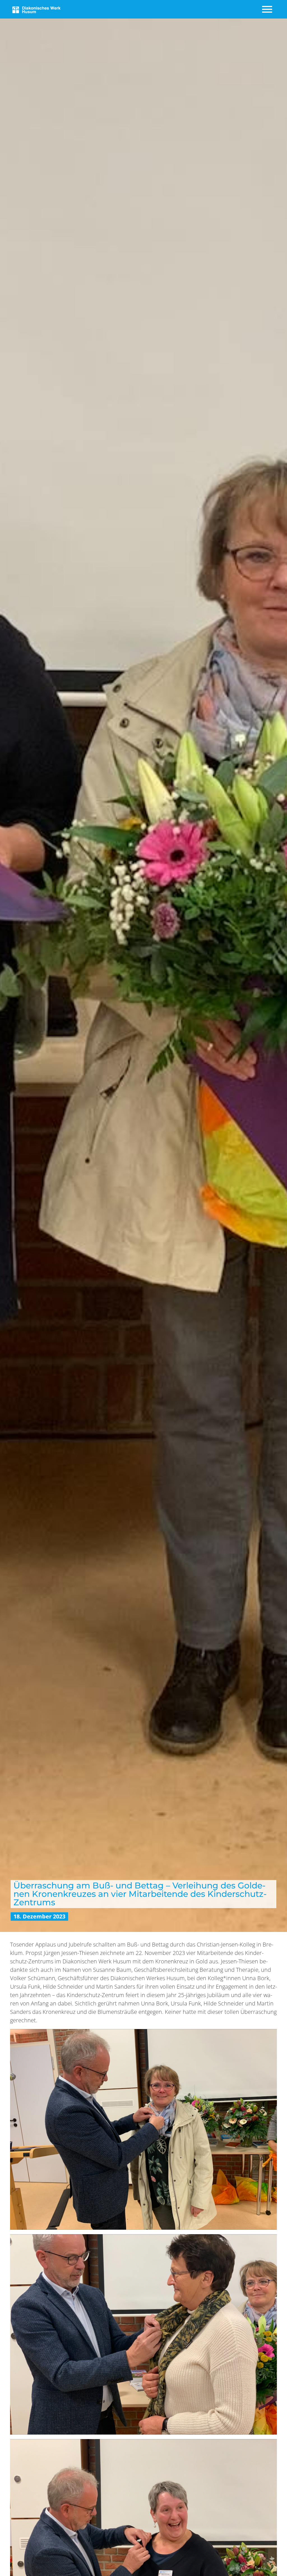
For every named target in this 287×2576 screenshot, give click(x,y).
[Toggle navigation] (268, 9)
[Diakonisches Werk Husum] (36, 9)
